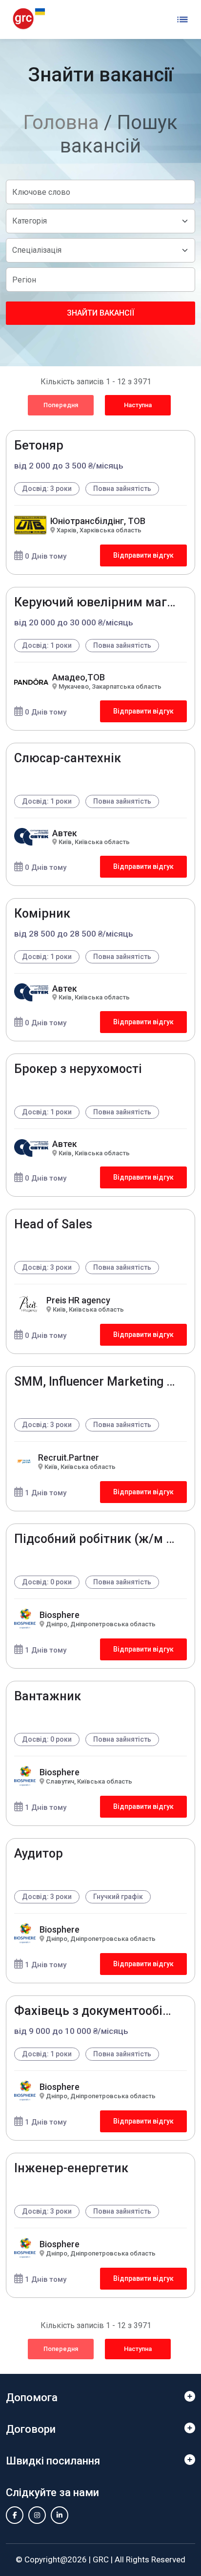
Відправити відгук (143, 555)
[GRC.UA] (29, 19)
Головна (61, 122)
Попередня (61, 405)
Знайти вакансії (100, 313)
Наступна (138, 405)
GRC (101, 2559)
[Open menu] (182, 19)
